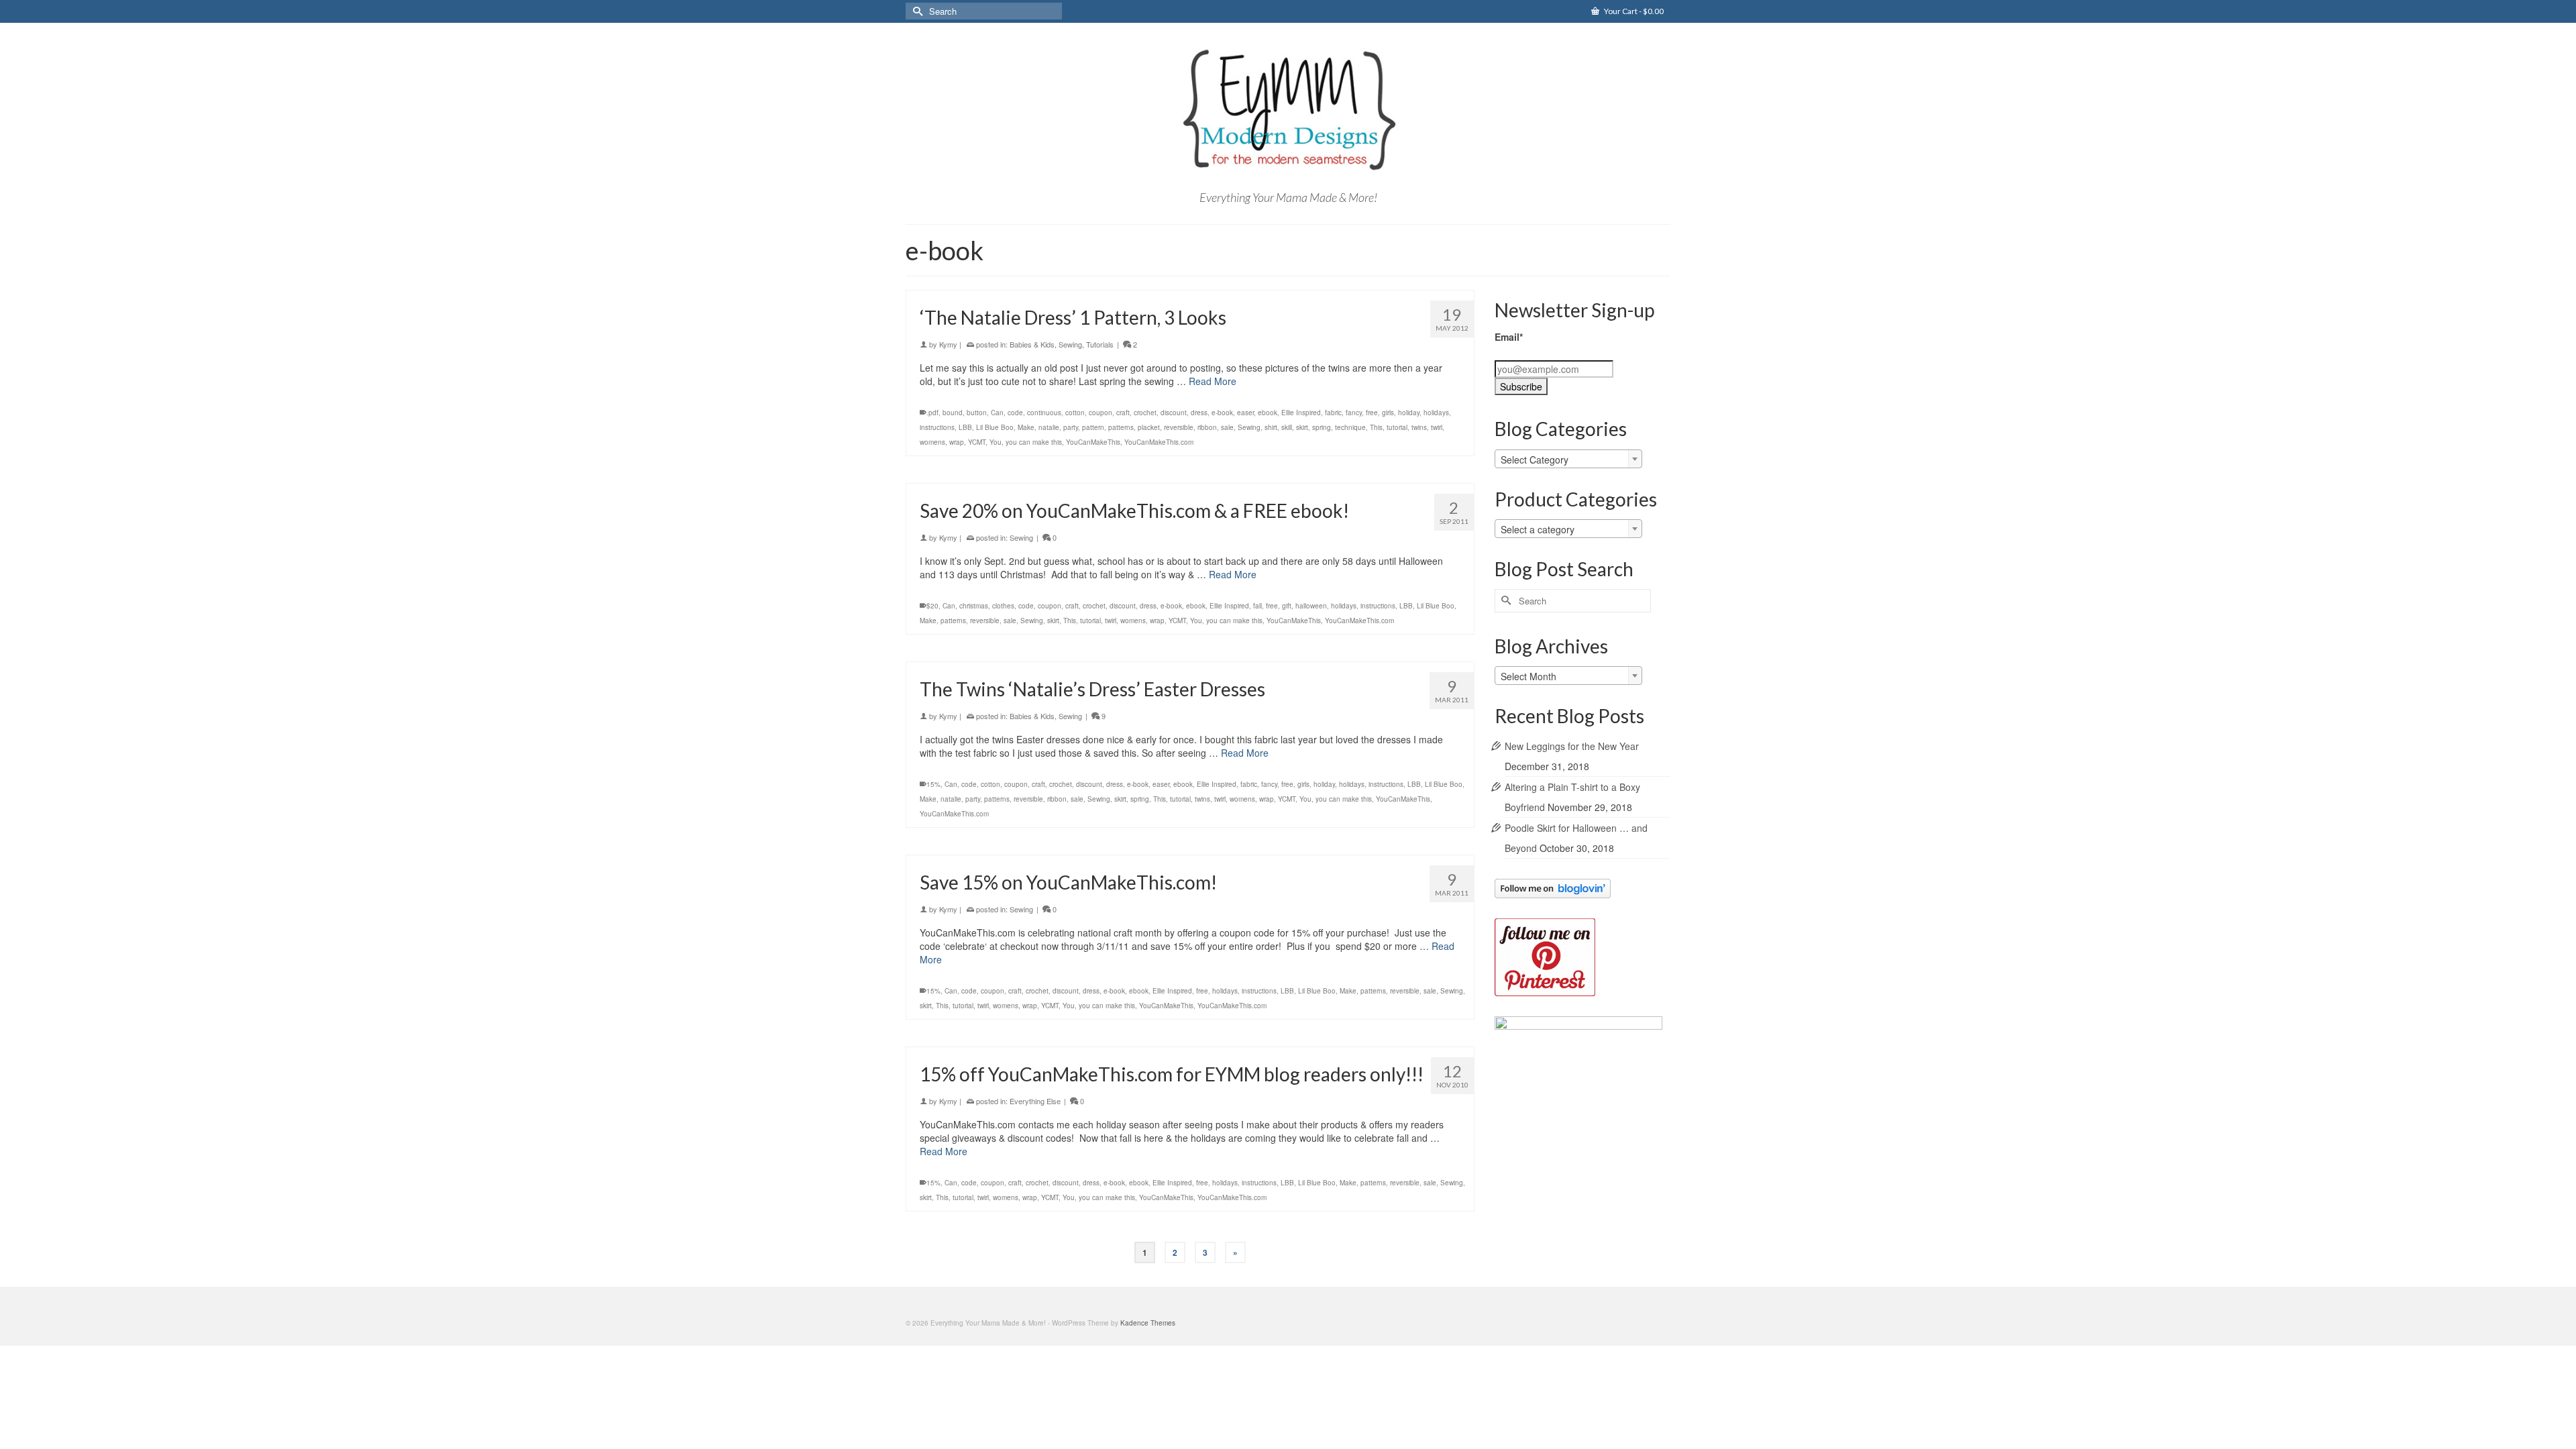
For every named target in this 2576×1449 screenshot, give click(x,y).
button (977, 413)
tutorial (1397, 427)
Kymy (948, 344)
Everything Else (1035, 1101)
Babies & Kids (1032, 344)
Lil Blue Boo (995, 427)
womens (932, 442)
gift (1287, 606)
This (1376, 427)
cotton (1075, 413)
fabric (1333, 413)
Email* (1509, 337)
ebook (1268, 413)
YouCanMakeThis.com (1159, 442)
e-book (1222, 413)
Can (997, 413)
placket (1149, 427)
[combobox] (1568, 459)
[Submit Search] (916, 11)
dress (1199, 413)
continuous (1044, 413)
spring (1322, 427)
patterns (1121, 427)
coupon (1101, 413)
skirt (1302, 427)
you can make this (1034, 442)
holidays (1436, 413)
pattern (1093, 427)
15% (933, 784)
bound (953, 413)
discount (1174, 413)
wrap (957, 442)
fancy (1354, 413)
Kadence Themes (1148, 1323)
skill (1287, 427)
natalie (1049, 427)
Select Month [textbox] (1528, 676)
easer (1245, 413)
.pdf (932, 413)
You (996, 442)
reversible (1179, 427)
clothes (1003, 606)
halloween (1311, 606)
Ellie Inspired (1301, 413)
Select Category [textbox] (1535, 460)
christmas (974, 606)
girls (1388, 413)
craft (1123, 413)
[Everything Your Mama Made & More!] (1288, 110)
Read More (1213, 381)
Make (1026, 427)
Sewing (1070, 344)
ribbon (1207, 427)
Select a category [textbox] (1538, 529)
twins (1419, 427)
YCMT (977, 442)
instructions (937, 427)
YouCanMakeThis (1093, 442)
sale (1227, 427)
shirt (1271, 427)
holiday (1409, 413)
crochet (1145, 413)
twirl (1437, 427)
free (1372, 413)
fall (1257, 606)
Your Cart (1633, 11)
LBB (965, 427)
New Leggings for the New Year (1572, 746)
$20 (932, 606)
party (1071, 427)
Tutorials (1100, 344)
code (1015, 413)
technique (1350, 427)
